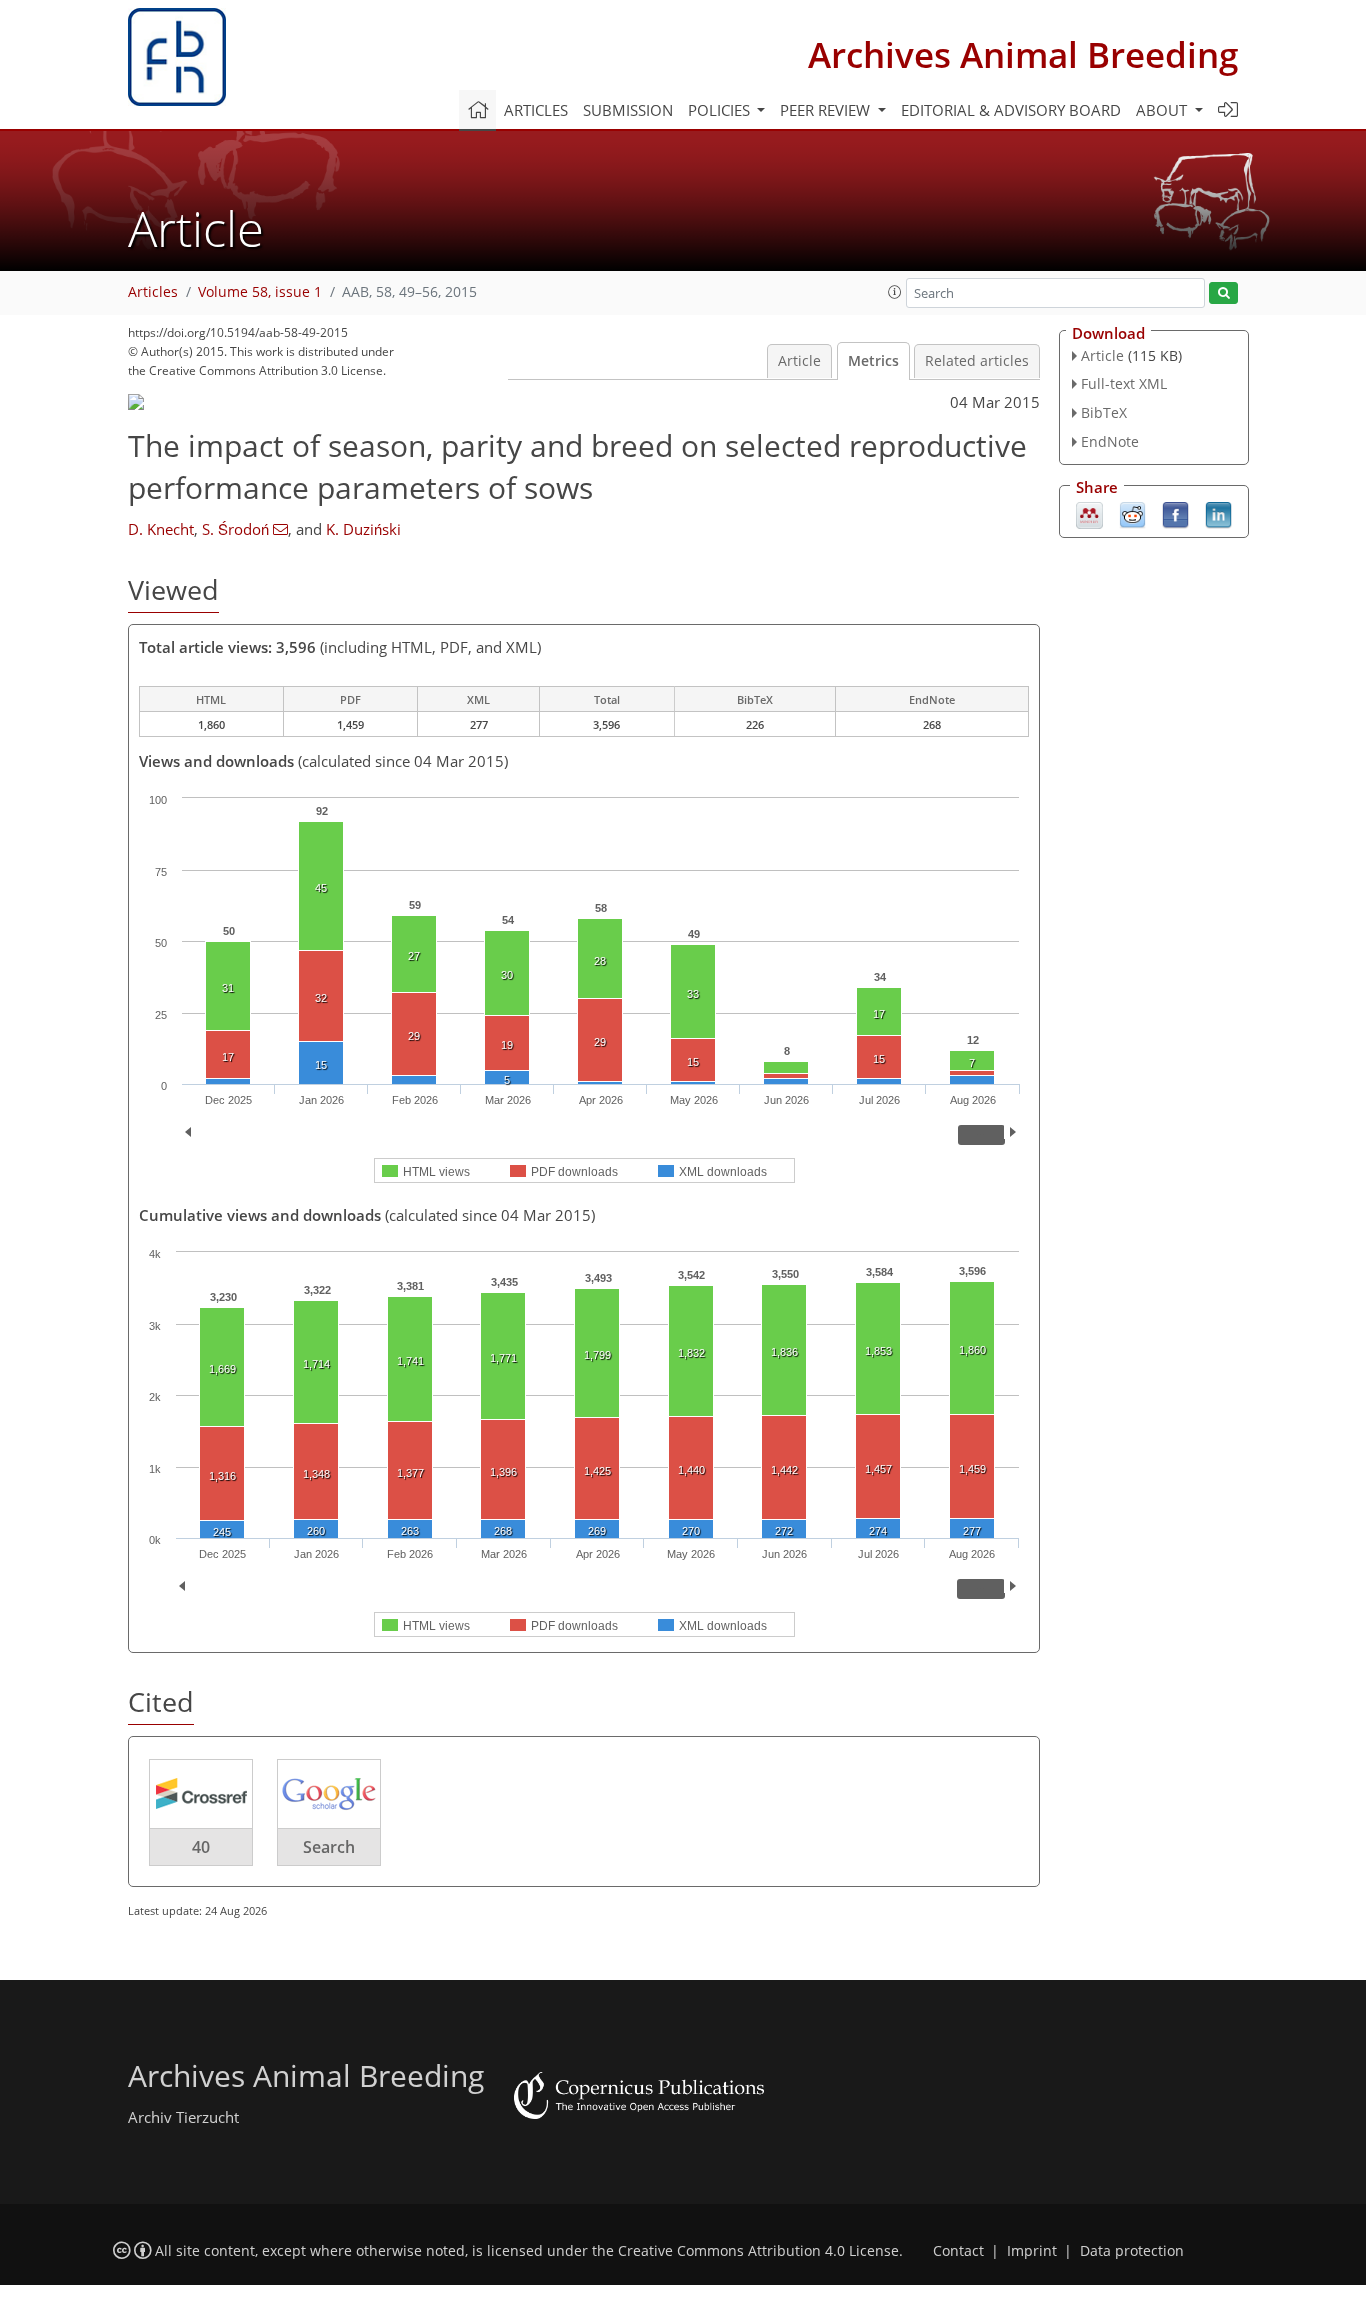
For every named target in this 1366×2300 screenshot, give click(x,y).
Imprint (1032, 2251)
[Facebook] (1175, 513)
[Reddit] (1132, 513)
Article (799, 361)
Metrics (873, 361)
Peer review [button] (827, 110)
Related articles (977, 361)
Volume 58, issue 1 (260, 292)
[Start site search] (1223, 293)
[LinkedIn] (1218, 513)
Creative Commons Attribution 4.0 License (758, 2251)
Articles (536, 110)
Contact (958, 2251)
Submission (628, 110)
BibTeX (1104, 412)
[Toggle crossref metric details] (201, 1793)
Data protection (1132, 2251)
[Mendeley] (1089, 513)
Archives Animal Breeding (1023, 54)
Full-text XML (1124, 383)
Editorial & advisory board (1011, 110)
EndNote (1110, 441)
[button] (895, 292)
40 (201, 1847)
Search (329, 1847)
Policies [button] (721, 110)
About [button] (1163, 110)
